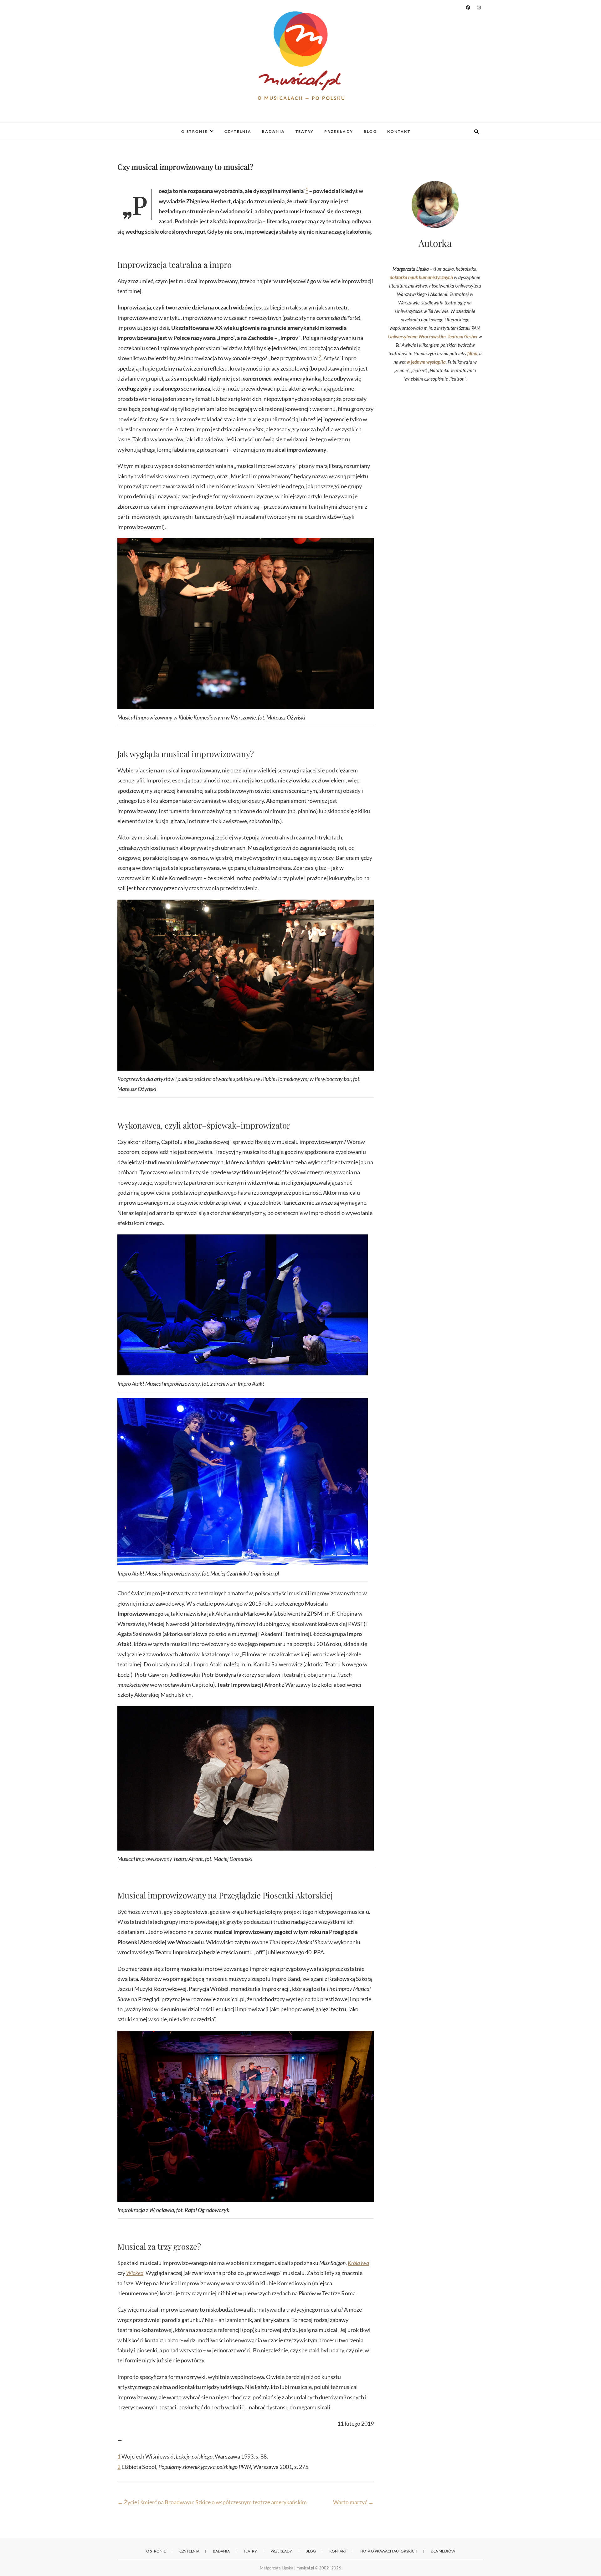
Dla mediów (443, 2551)
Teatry (305, 131)
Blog (370, 131)
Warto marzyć (353, 2502)
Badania (274, 131)
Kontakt (399, 131)
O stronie (195, 131)
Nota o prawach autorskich (389, 2551)
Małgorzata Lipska (277, 2568)
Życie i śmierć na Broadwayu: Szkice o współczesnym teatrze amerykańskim (212, 2502)
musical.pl (135, 127)
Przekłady (339, 131)
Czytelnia (238, 131)
